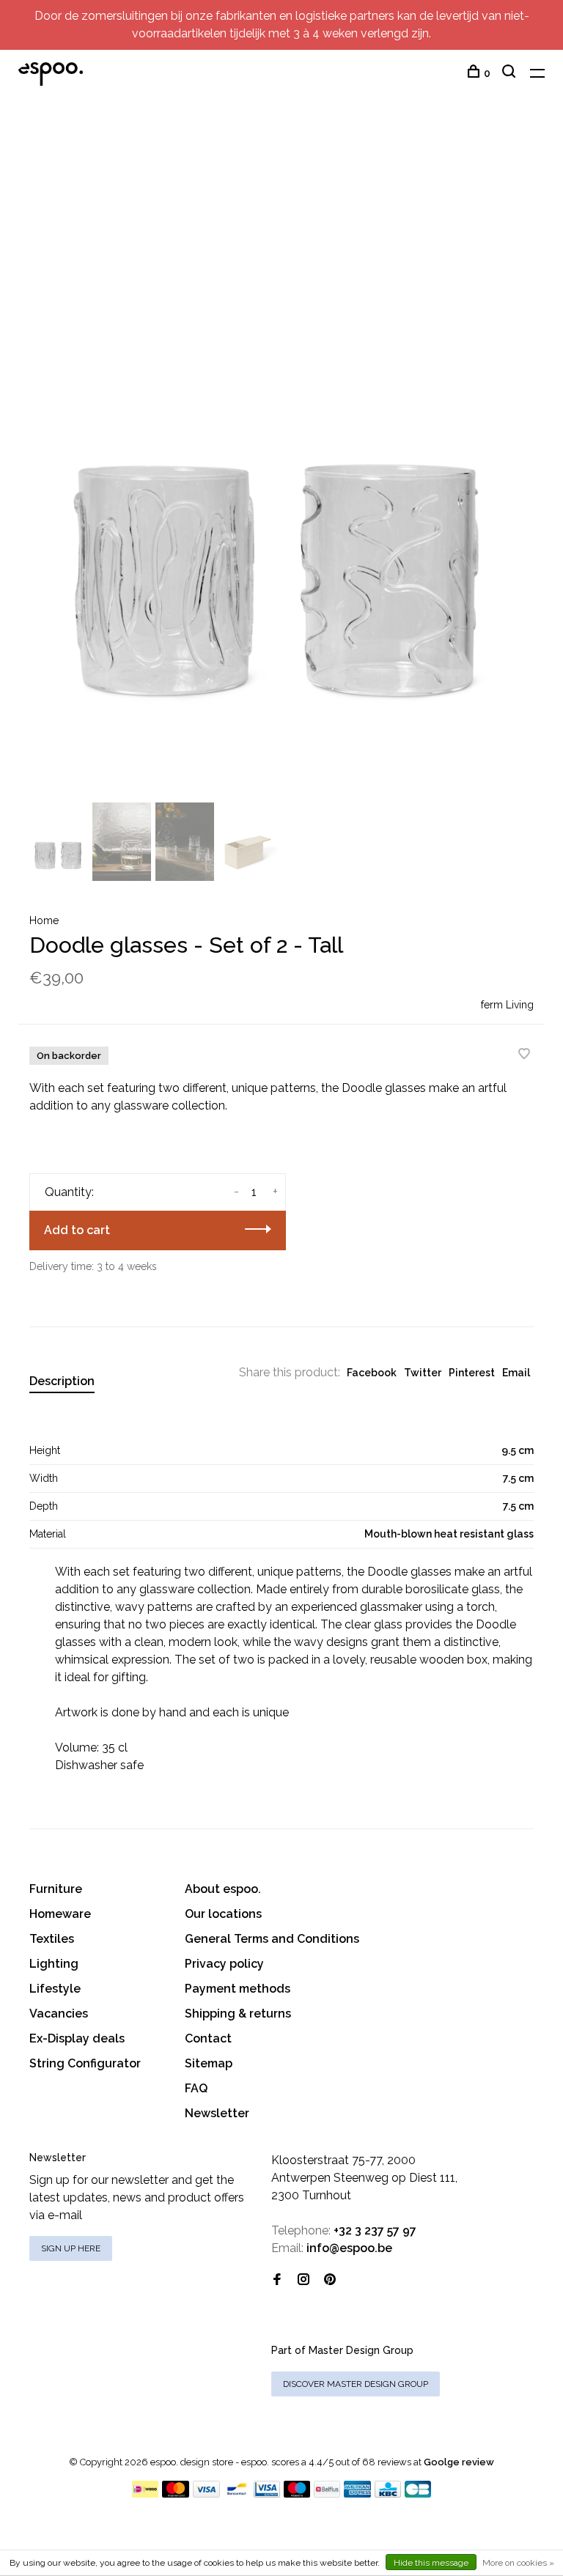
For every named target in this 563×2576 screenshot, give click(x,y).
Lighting (54, 1964)
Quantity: (69, 1192)
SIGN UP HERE (71, 2248)
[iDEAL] (145, 2494)
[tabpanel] (281, 463)
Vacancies (59, 2014)
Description (62, 1381)
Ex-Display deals (77, 2038)
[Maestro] (297, 2494)
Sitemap (209, 2063)
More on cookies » (518, 2563)
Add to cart (77, 1230)
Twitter (423, 1373)
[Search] (511, 73)
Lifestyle (55, 1989)
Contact (208, 2038)
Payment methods (238, 1989)
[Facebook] (277, 2280)
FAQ (196, 2088)
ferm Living (507, 1005)
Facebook (372, 1373)
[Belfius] (327, 2494)
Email (516, 1373)
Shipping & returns (238, 2014)
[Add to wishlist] (524, 1055)
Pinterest (472, 1373)
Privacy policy (224, 1964)
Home (44, 920)
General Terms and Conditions (272, 1939)
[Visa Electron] (267, 2494)
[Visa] (206, 2494)
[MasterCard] (176, 2494)
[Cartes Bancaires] (418, 2494)
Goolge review (459, 2462)
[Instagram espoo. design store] (303, 2280)
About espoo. (223, 1889)
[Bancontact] (237, 2494)
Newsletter (217, 2113)
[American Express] (357, 2494)
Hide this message (431, 2563)
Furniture (56, 1889)
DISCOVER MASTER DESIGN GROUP (356, 2384)
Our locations (223, 1914)
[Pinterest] (330, 2280)
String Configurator (85, 2063)
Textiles (52, 1939)
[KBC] (388, 2494)
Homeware (60, 1914)
